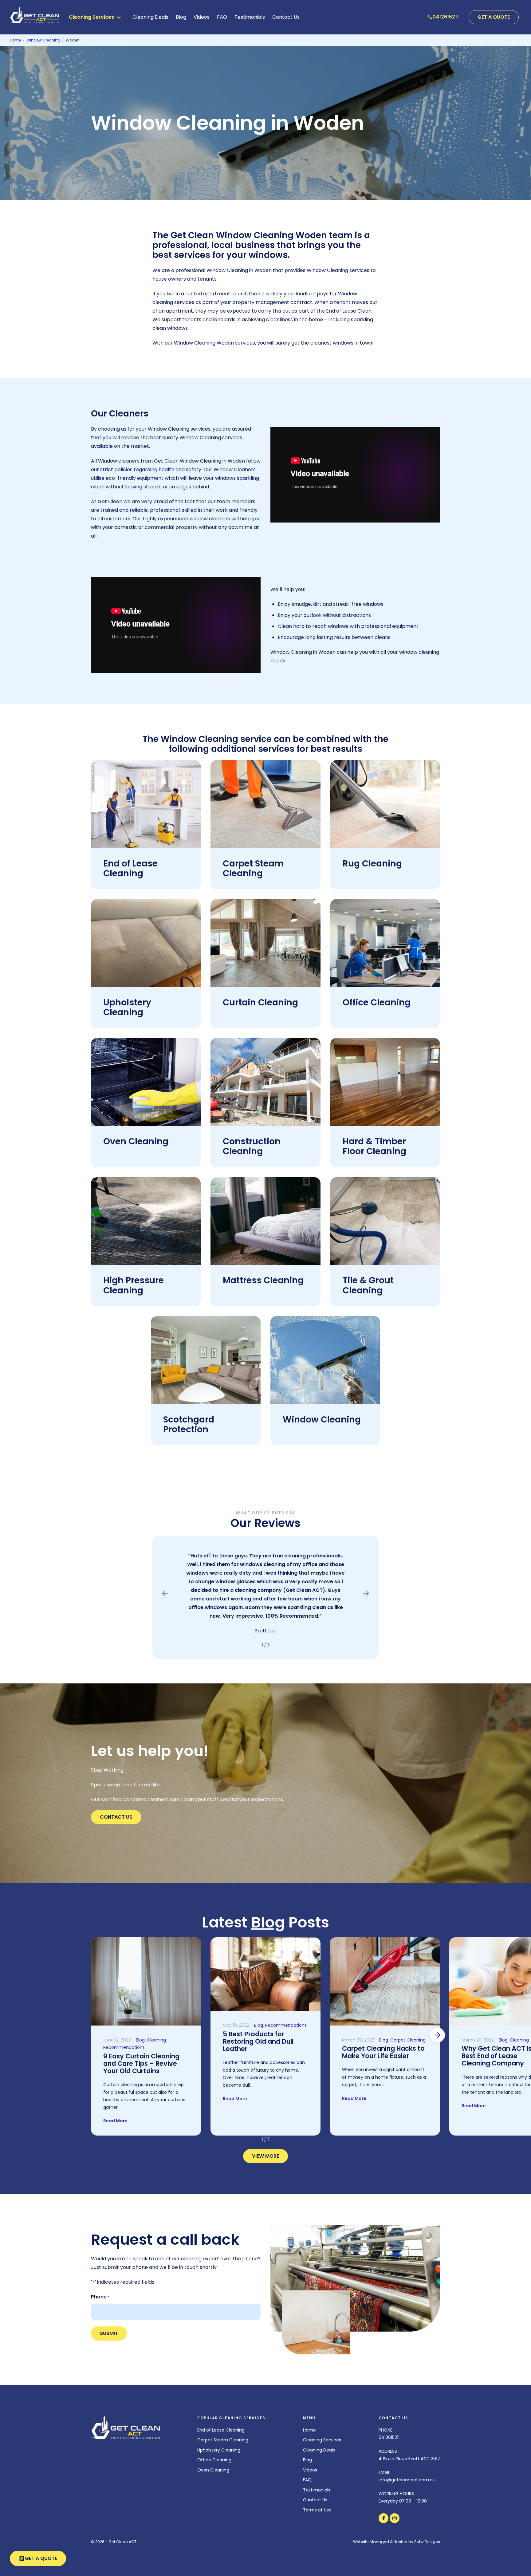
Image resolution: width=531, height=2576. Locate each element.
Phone (100, 2297)
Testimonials (250, 17)
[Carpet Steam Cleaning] (265, 804)
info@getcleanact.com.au (407, 2480)
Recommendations (124, 2047)
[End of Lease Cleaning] (146, 804)
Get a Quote (494, 17)
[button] (165, 1593)
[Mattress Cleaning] (265, 1221)
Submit (109, 2333)
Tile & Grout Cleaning (368, 1285)
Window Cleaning (322, 1420)
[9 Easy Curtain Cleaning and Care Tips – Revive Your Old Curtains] (146, 1981)
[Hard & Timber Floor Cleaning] (385, 1082)
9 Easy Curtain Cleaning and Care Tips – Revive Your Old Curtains (141, 2063)
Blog (181, 17)
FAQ (222, 17)
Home (309, 2430)
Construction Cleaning (252, 1146)
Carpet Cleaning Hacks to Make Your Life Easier (383, 2052)
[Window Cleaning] (325, 1360)
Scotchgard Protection (189, 1424)
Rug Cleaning (372, 864)
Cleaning (156, 2040)
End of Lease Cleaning (130, 868)
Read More (115, 2121)
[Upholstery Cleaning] (146, 943)
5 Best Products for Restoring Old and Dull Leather (258, 2041)
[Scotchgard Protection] (206, 1360)
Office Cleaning (377, 1002)
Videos (202, 17)
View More (265, 2156)
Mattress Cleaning (263, 1280)
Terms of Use (317, 2510)
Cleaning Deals (150, 17)
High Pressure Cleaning (134, 1285)
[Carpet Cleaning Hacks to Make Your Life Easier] (385, 1981)
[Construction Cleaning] (265, 1082)
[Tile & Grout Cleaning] (385, 1221)
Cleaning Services (322, 2440)
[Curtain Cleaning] (265, 943)
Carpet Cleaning (408, 2040)
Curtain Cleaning (260, 1002)
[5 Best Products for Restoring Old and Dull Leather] (266, 1974)
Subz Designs (427, 2542)
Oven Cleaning (136, 1141)
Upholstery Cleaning (127, 1007)
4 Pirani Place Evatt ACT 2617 (409, 2459)
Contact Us (286, 17)
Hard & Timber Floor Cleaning (374, 1146)
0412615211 (389, 2437)
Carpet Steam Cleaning (253, 868)
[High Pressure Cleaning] (146, 1221)
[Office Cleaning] (385, 943)
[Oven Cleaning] (146, 1082)
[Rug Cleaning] (385, 804)
